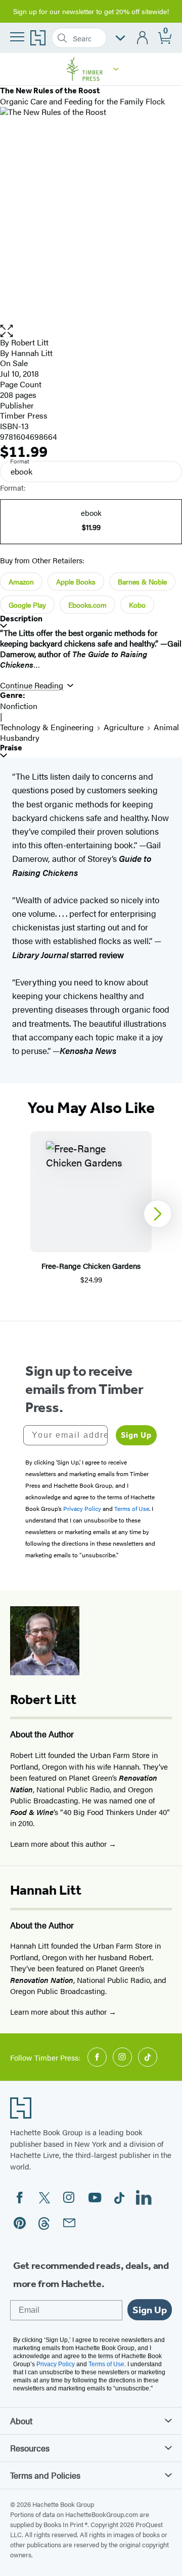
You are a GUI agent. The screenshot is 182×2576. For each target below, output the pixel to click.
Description (21, 619)
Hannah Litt (32, 353)
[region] (91, 1214)
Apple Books (76, 581)
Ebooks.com (87, 605)
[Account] (143, 38)
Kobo (137, 605)
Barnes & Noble (142, 581)
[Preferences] (120, 38)
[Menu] (17, 37)
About (21, 2421)
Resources (30, 2448)
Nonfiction (19, 706)
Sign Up (136, 1435)
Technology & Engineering (47, 727)
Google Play (27, 605)
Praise (11, 748)
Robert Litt (30, 342)
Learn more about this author (59, 1843)
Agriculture (124, 727)
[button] (116, 69)
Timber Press (24, 415)
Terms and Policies (45, 2475)
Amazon (21, 581)
